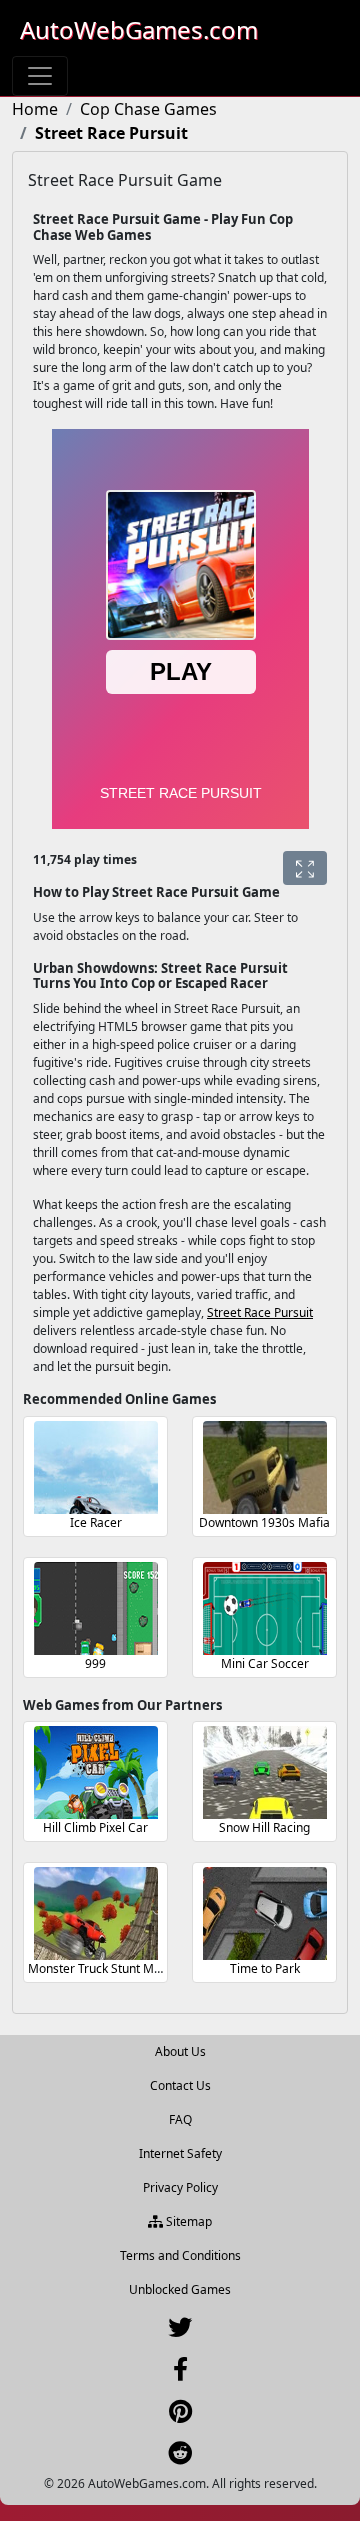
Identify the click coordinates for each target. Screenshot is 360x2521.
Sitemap (187, 2221)
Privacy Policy (180, 2187)
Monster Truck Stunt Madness (111, 1968)
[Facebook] (180, 2373)
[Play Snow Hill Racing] (265, 1772)
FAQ (180, 2119)
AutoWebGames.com (139, 29)
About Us (180, 2051)
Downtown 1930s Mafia (264, 1522)
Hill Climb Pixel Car (95, 1827)
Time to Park (265, 1968)
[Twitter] (180, 2331)
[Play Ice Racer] (96, 1467)
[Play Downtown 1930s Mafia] (265, 1467)
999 (95, 1663)
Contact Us (180, 2085)
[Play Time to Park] (265, 1913)
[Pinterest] (180, 2415)
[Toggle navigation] (40, 76)
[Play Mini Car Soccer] (265, 1608)
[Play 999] (96, 1608)
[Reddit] (180, 2457)
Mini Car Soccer (265, 1663)
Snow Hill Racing (264, 1827)
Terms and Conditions (180, 2255)
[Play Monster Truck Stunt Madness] (96, 1913)
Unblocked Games (180, 2289)
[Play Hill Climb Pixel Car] (96, 1772)
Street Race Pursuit (260, 1312)
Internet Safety (180, 2153)
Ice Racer (96, 1522)
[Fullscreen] (305, 868)
